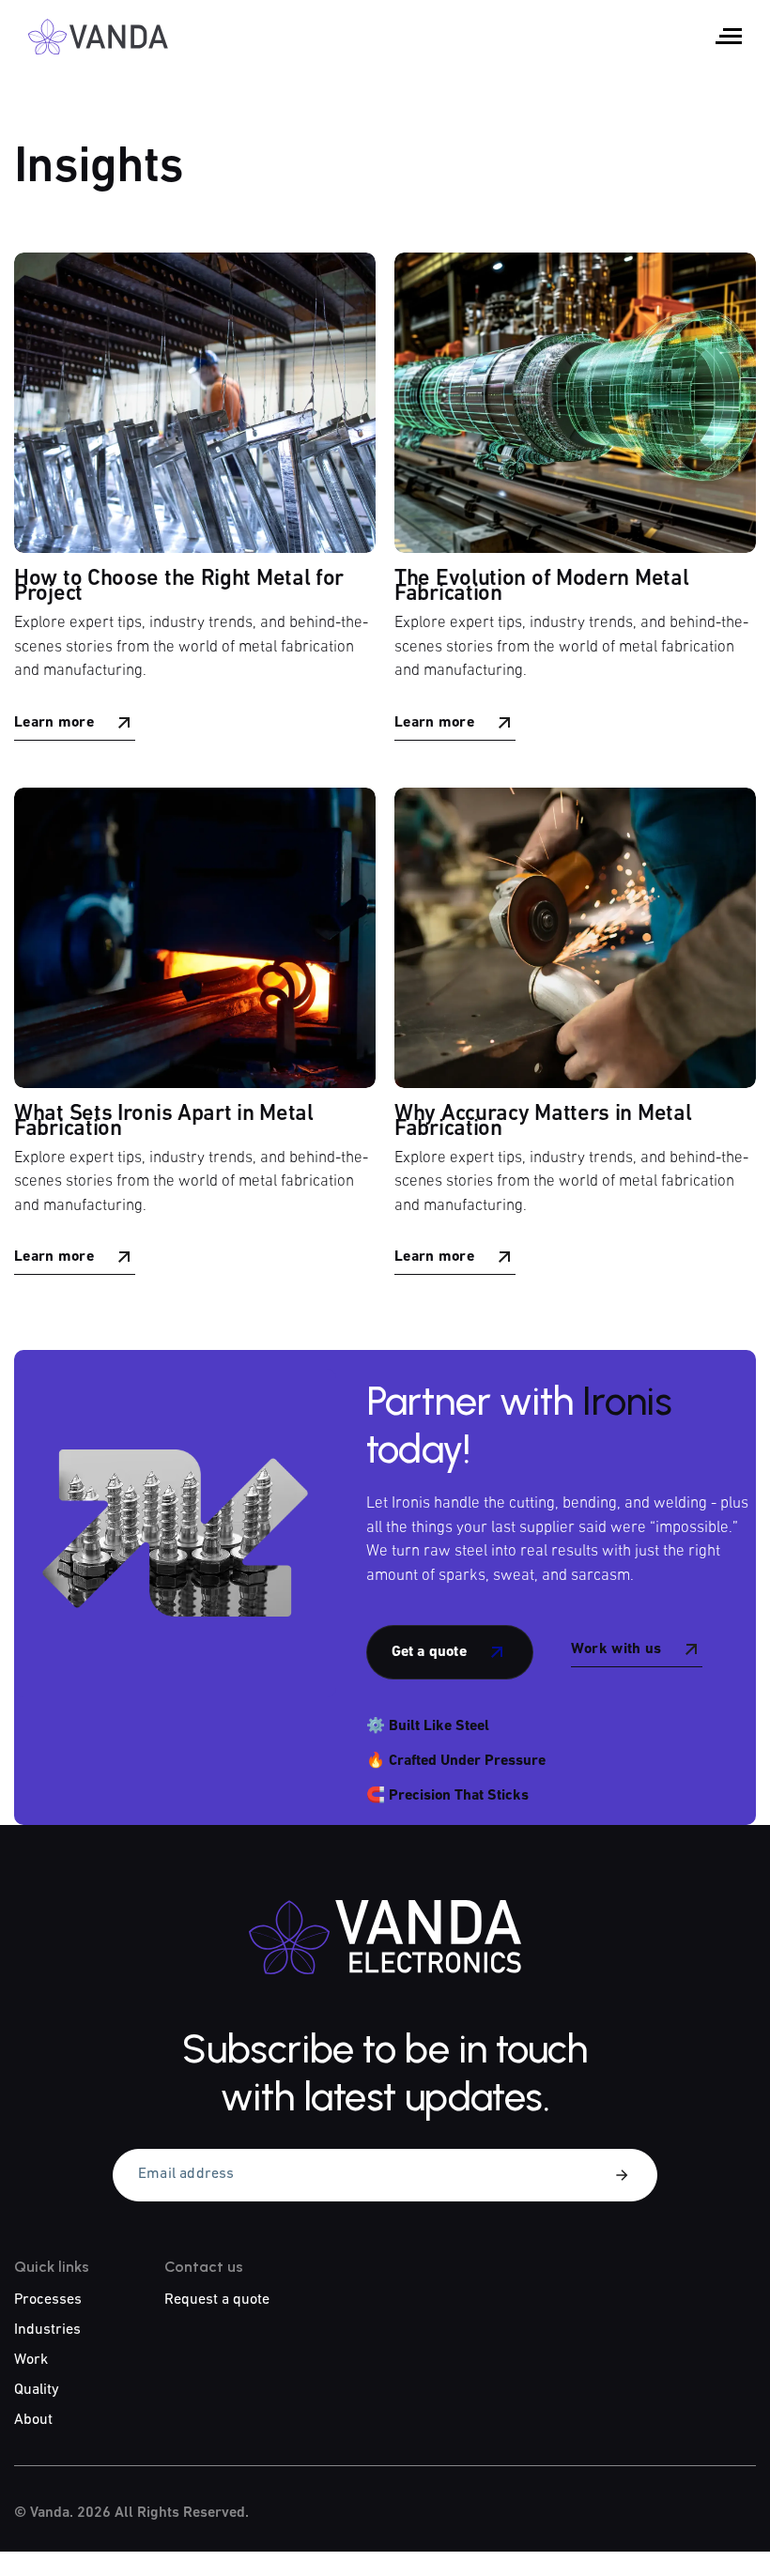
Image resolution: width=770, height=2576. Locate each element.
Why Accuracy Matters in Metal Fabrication (543, 1122)
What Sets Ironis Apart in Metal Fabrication (164, 1122)
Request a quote (217, 2300)
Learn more (54, 723)
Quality (37, 2390)
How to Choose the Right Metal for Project (179, 587)
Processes (48, 2300)
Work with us (616, 1649)
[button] (729, 36)
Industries (47, 2330)
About (33, 2420)
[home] (99, 37)
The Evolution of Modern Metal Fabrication (541, 587)
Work (31, 2360)
